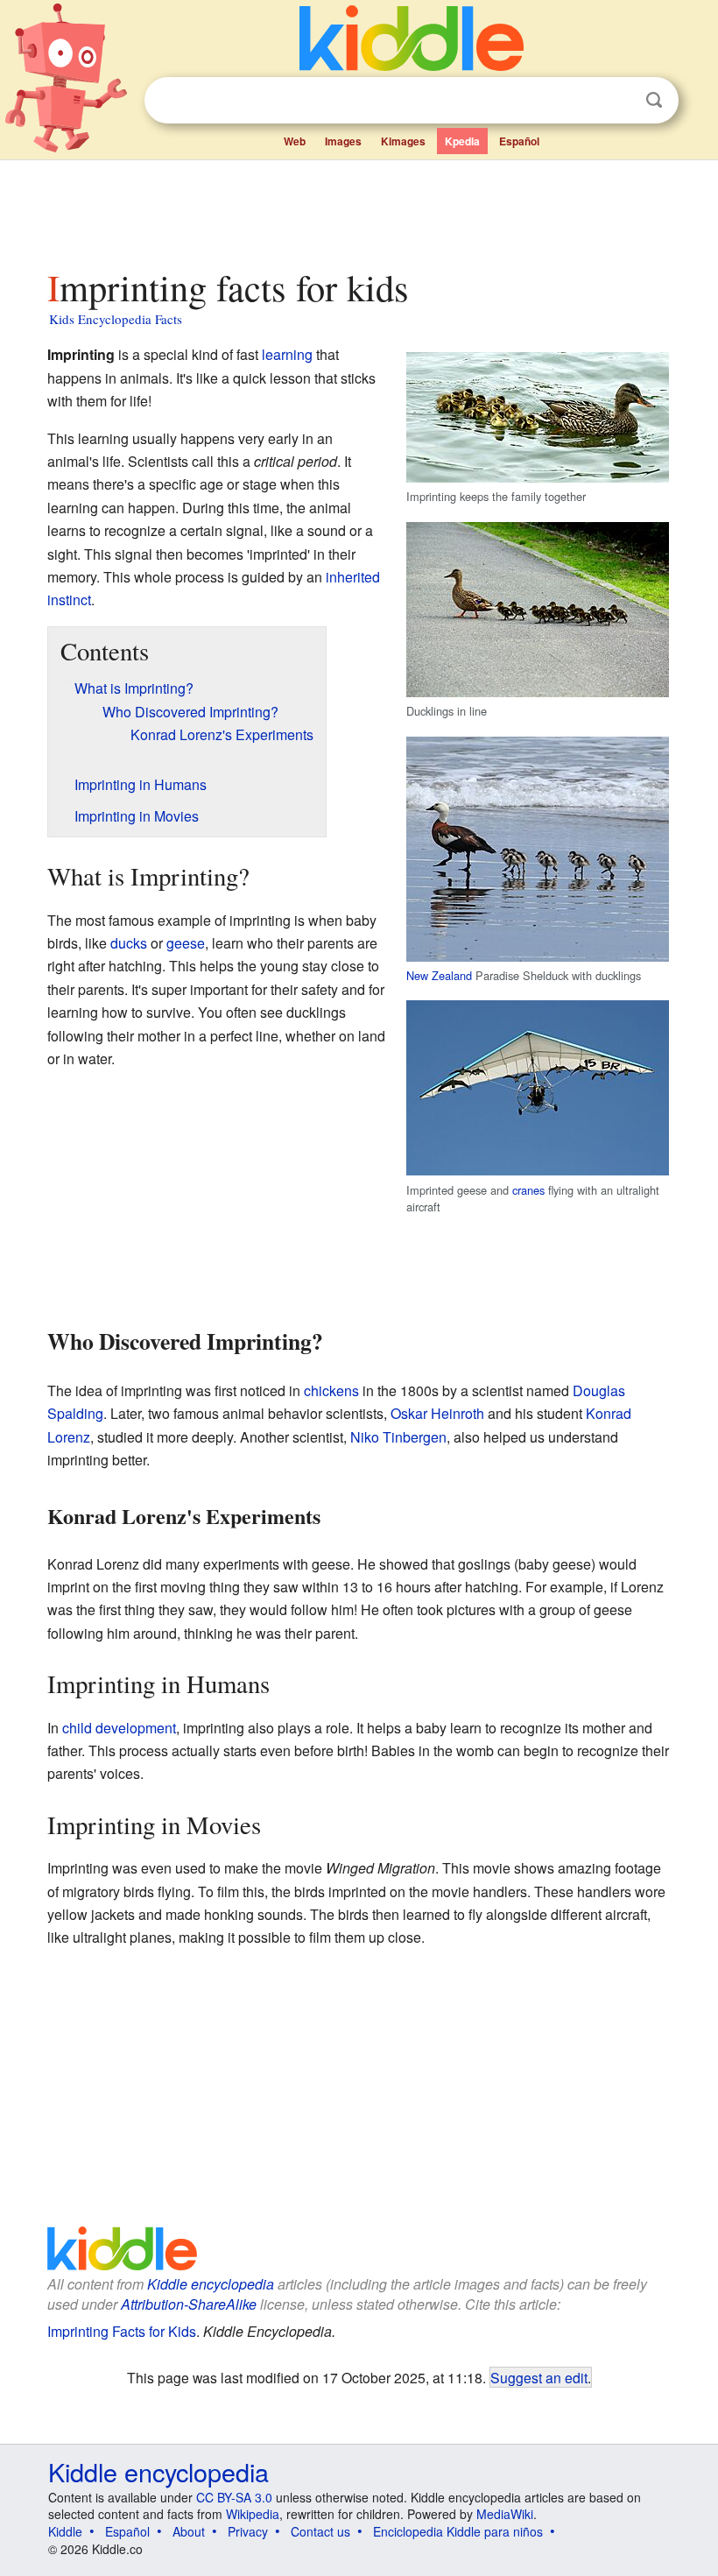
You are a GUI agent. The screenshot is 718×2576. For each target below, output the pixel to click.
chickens (331, 1390)
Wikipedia (253, 2514)
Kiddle (65, 2531)
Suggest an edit (539, 2377)
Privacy (248, 2531)
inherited (353, 577)
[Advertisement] (359, 209)
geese (186, 943)
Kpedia (462, 141)
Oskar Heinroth (437, 1413)
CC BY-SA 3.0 (234, 2497)
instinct (69, 600)
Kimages (403, 141)
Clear (618, 101)
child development (119, 1728)
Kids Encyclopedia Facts (116, 319)
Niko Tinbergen (398, 1437)
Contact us (320, 2531)
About (189, 2531)
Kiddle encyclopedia (211, 2284)
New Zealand (439, 975)
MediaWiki (505, 2514)
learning (287, 354)
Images (343, 141)
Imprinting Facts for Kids (122, 2331)
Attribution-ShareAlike (189, 2304)
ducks (129, 943)
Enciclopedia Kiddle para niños (458, 2531)
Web (295, 141)
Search (654, 100)
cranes (528, 1190)
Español (519, 141)
